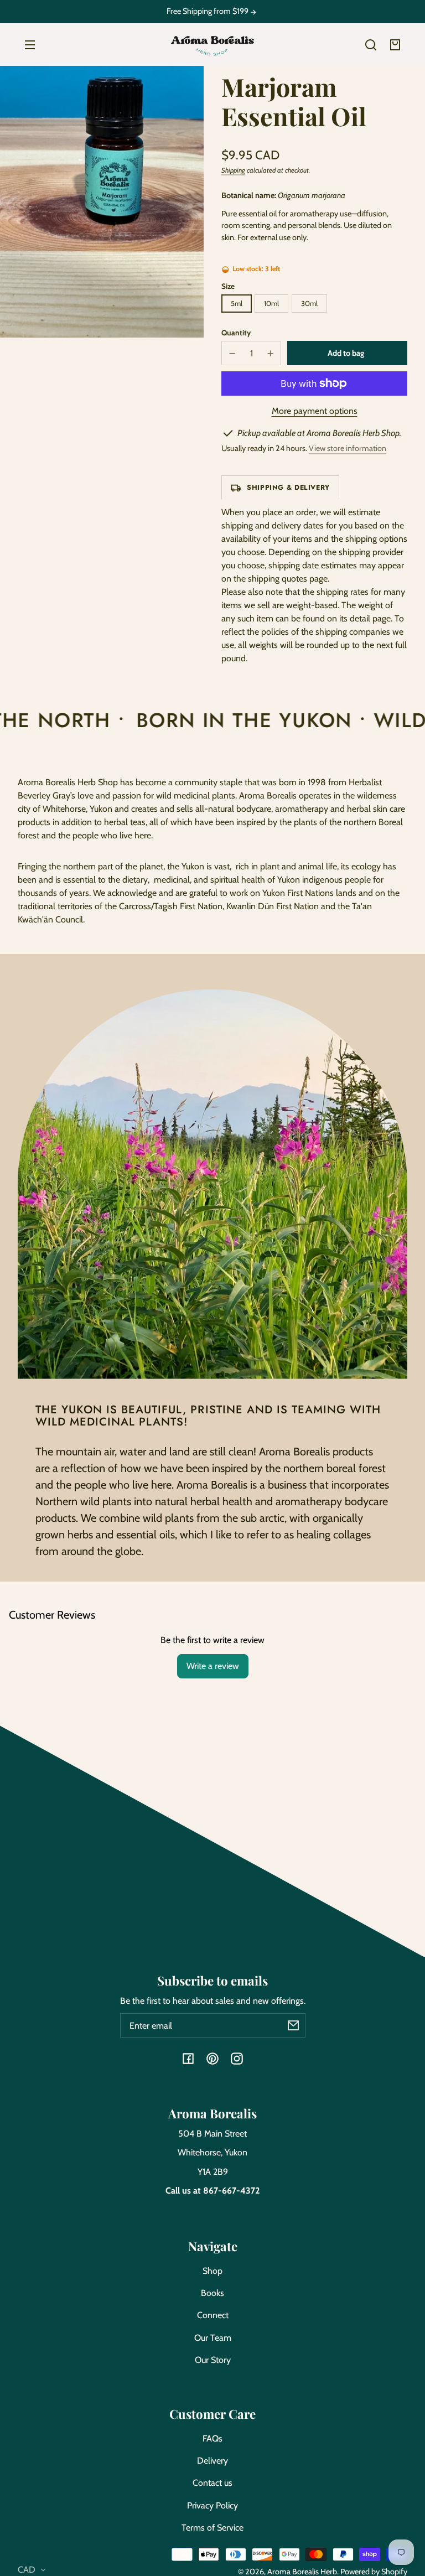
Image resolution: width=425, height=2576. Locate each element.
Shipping (233, 170)
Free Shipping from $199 (208, 11)
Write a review (213, 1666)
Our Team (213, 2338)
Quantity (236, 333)
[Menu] (30, 45)
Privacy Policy (212, 2505)
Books (212, 2293)
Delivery (212, 2461)
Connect (213, 2315)
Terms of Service (212, 2528)
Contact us (212, 2483)
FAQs (212, 2438)
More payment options (315, 411)
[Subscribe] (293, 2025)
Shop (212, 2271)
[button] (371, 45)
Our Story (213, 2360)
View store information (348, 448)
